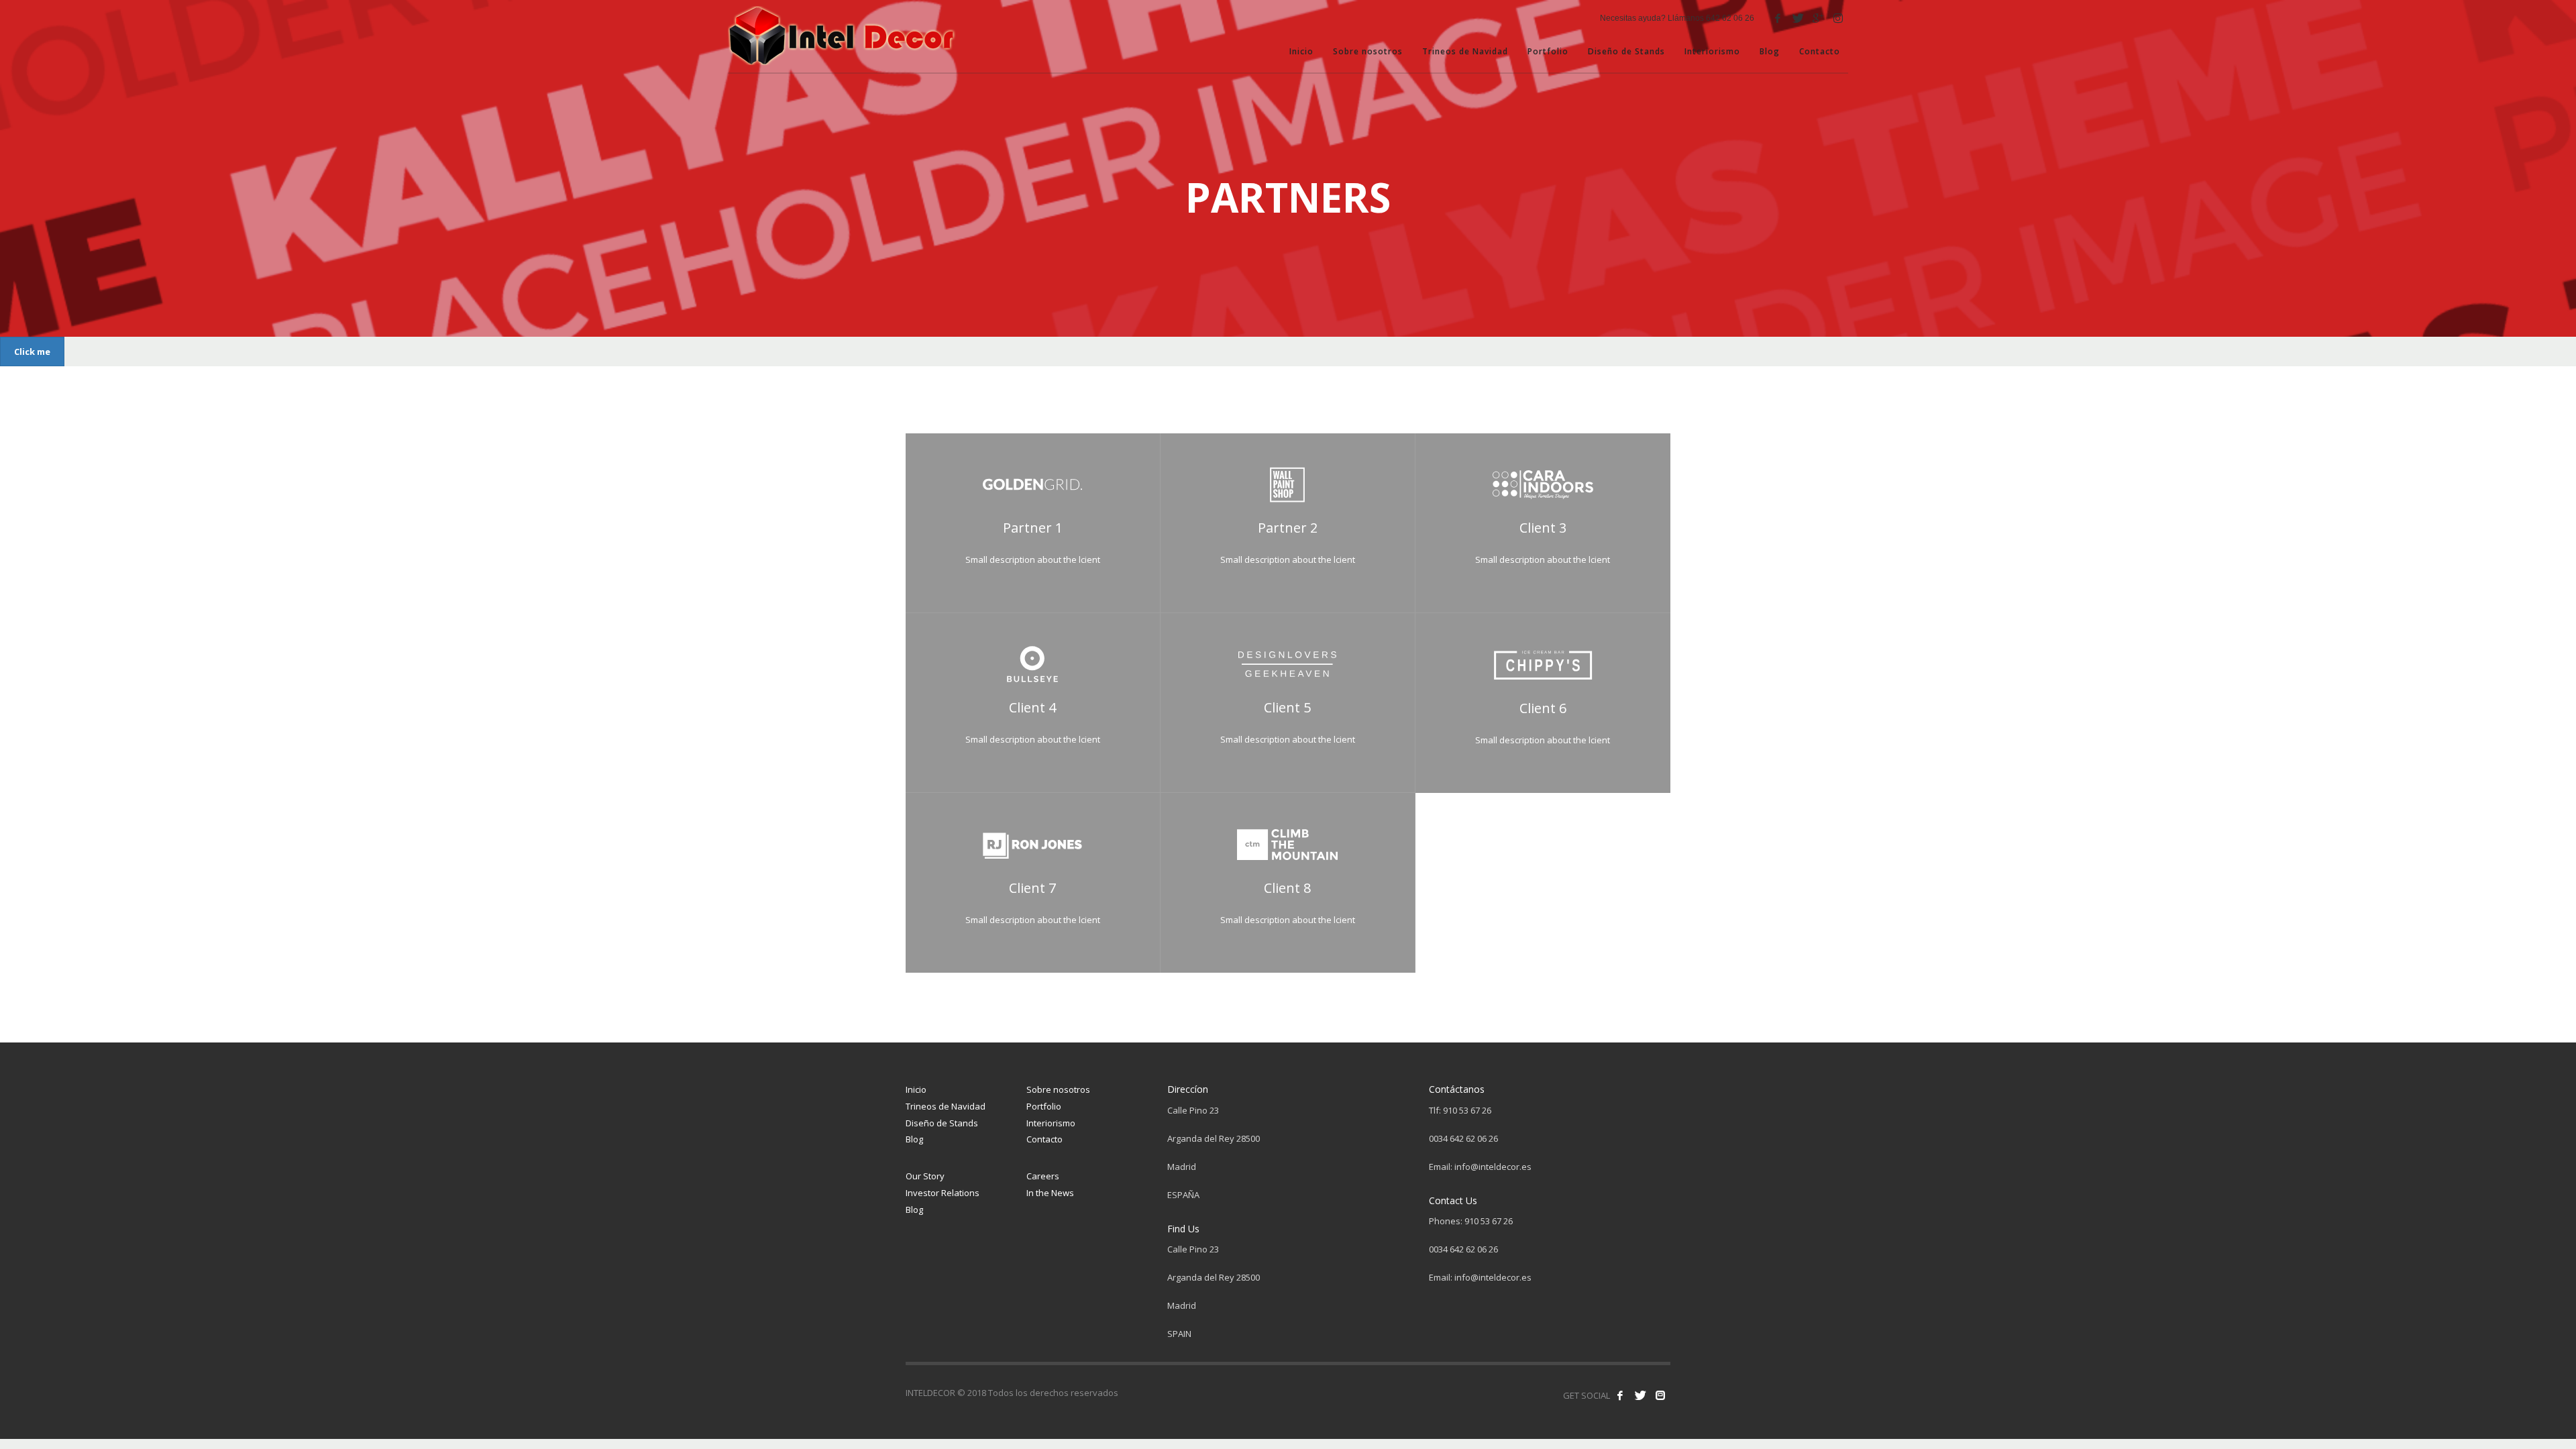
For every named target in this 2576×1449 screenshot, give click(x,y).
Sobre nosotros (1058, 1089)
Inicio (916, 1089)
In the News (1050, 1193)
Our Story (925, 1176)
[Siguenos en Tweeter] (1640, 1395)
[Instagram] (1838, 18)
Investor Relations (943, 1193)
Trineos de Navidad (946, 1106)
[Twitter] (1798, 18)
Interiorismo (1051, 1123)
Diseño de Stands (942, 1123)
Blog (914, 1139)
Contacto (1044, 1139)
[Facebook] (1778, 18)
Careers (1043, 1176)
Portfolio (1044, 1106)
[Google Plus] (1818, 18)
